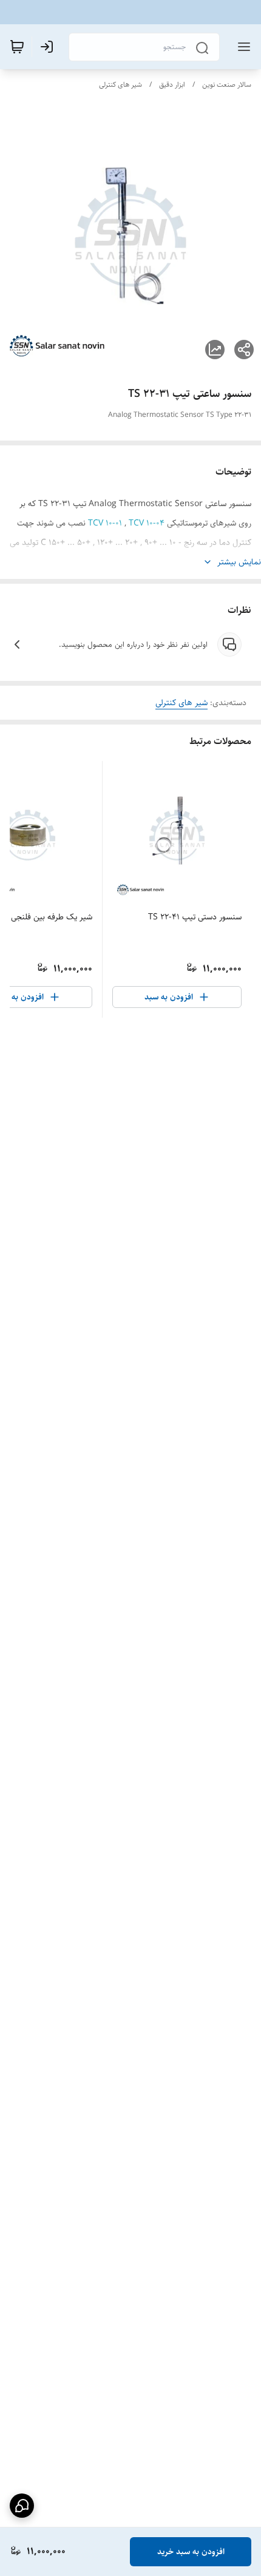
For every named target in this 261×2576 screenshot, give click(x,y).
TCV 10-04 (147, 523)
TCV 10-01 (106, 523)
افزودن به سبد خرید (191, 2552)
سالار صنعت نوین (227, 85)
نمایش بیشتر (239, 562)
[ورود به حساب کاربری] (49, 47)
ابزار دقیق (172, 85)
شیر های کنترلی (120, 85)
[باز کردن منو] (242, 47)
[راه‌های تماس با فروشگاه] (22, 2506)
